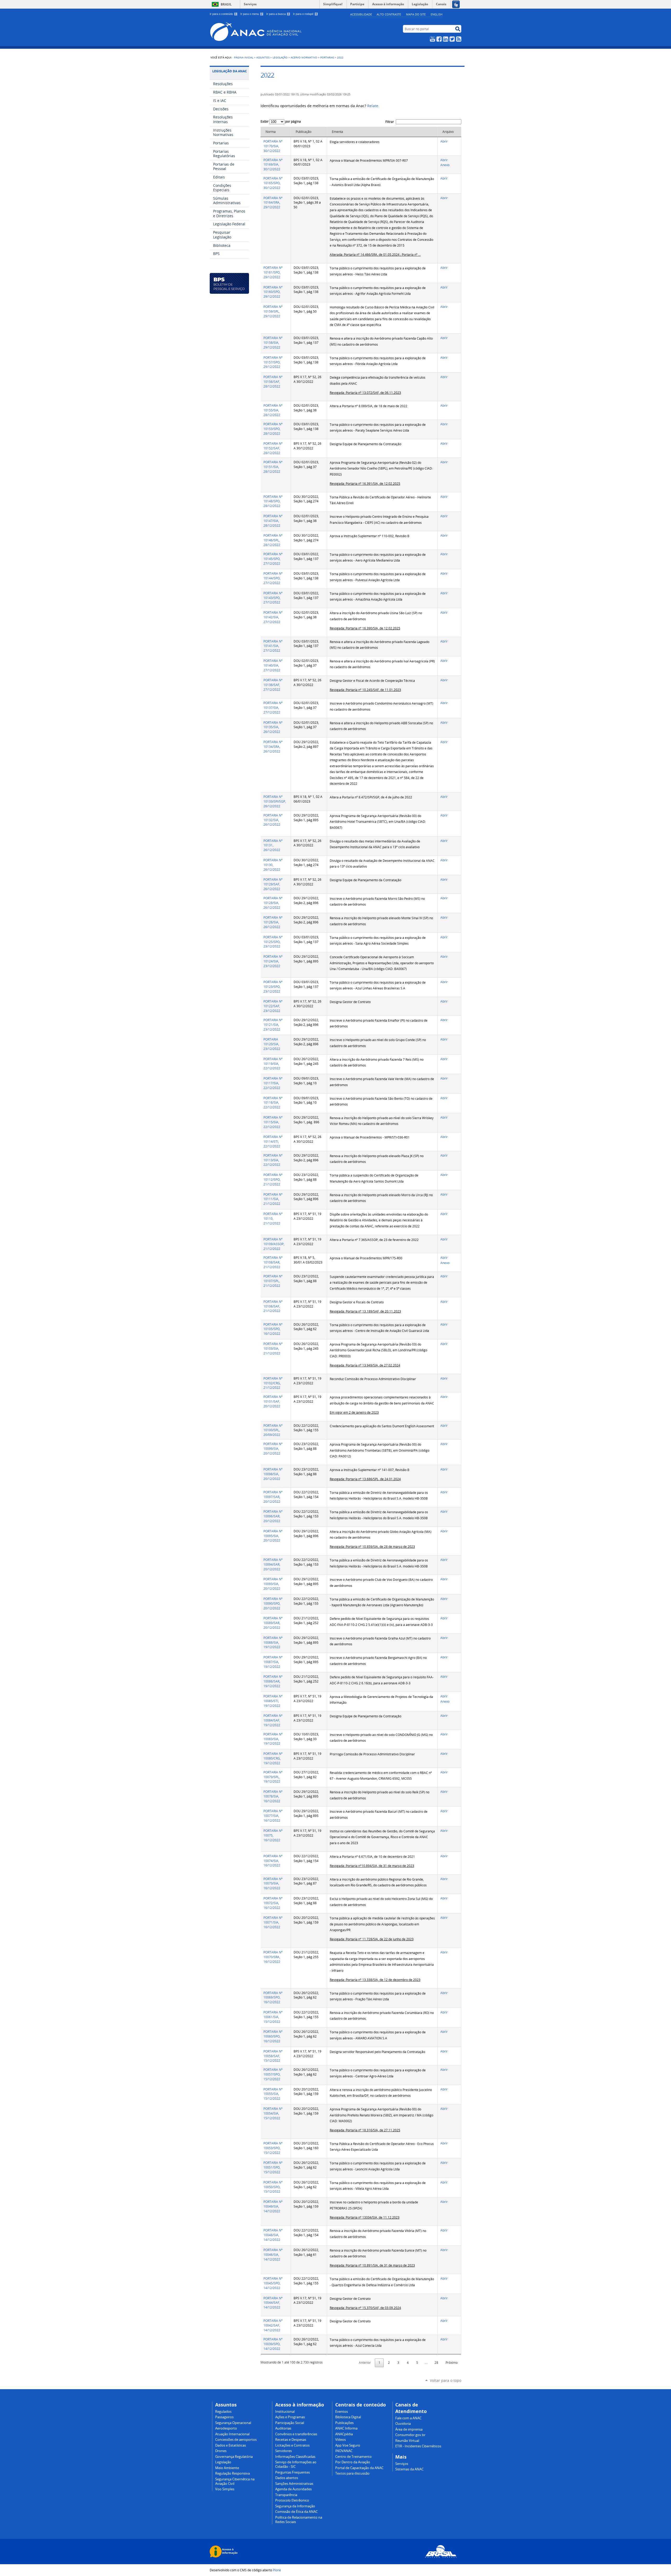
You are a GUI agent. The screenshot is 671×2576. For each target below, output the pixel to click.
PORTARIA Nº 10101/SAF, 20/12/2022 (273, 1401)
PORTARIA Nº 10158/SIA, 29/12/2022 (273, 343)
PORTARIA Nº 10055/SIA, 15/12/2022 (273, 2094)
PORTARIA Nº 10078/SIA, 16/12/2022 (273, 1796)
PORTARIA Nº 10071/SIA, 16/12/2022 (273, 1922)
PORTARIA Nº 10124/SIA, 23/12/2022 (273, 961)
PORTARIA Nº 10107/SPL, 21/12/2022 (273, 1281)
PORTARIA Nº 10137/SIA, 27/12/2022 (273, 708)
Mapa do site (416, 14)
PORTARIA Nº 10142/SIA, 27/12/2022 (273, 617)
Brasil (226, 4)
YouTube (432, 39)
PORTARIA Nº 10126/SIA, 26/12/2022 (273, 922)
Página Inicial (244, 57)
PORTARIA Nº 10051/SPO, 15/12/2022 (273, 2167)
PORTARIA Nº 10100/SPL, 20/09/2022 (273, 1430)
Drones (221, 2451)
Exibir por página (281, 121)
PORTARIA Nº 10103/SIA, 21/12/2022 (273, 1349)
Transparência (286, 2495)
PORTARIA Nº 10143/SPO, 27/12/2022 (273, 598)
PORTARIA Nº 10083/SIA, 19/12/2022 (273, 1739)
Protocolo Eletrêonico (292, 2500)
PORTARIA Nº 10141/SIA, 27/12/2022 (273, 646)
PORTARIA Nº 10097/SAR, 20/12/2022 (273, 1497)
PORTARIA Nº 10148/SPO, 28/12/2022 (273, 501)
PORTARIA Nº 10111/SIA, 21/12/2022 (273, 1199)
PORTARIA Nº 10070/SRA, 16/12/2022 (273, 1957)
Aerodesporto (226, 2428)
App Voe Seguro (348, 2445)
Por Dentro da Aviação (353, 2462)
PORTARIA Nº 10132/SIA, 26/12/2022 (273, 820)
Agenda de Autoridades (293, 2489)
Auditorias (283, 2428)
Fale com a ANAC (408, 2418)
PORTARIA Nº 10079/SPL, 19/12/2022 (273, 1777)
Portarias (327, 57)
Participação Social (290, 2423)
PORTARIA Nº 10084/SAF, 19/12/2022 (273, 1720)
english (437, 14)
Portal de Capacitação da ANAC (359, 2468)
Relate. (373, 106)
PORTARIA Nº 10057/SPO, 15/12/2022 (273, 2074)
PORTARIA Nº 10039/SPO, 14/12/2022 (273, 2344)
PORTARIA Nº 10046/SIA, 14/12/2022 (273, 2255)
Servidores (283, 2451)
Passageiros (224, 2417)
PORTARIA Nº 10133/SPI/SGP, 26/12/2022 (275, 801)
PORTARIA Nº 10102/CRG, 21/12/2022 (273, 1383)
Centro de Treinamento (353, 2457)
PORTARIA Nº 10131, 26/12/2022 (273, 845)
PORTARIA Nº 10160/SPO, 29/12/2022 (273, 292)
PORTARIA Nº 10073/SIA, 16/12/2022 (273, 1884)
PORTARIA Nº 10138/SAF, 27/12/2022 (273, 685)
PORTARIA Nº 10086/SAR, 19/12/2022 (273, 1681)
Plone (277, 2570)
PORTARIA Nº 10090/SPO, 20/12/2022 (273, 1603)
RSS (459, 39)
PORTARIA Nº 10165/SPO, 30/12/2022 (273, 183)
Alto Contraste (389, 14)
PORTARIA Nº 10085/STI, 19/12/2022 (273, 1701)
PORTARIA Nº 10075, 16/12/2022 (273, 1835)
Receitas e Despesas (291, 2440)
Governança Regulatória (234, 2457)
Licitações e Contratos (292, 2445)
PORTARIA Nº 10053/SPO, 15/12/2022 (273, 2148)
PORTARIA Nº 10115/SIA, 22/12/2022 (273, 1122)
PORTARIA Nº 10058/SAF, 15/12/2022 (273, 2056)
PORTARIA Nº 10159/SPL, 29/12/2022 (273, 311)
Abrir (444, 141)
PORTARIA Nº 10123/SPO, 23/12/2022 (273, 987)
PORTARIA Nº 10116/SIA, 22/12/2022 (273, 1103)
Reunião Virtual (407, 2441)
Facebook (439, 39)
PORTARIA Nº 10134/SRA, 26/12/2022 (273, 747)
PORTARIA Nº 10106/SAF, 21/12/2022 (273, 1306)
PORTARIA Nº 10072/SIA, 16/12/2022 (273, 1903)
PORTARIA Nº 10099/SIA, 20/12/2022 (273, 1449)
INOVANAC (344, 2451)
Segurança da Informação (295, 2506)
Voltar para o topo (446, 2380)
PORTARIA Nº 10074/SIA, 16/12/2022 (273, 1861)
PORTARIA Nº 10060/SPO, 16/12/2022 (273, 2036)
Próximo (452, 2363)
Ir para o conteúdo (223, 14)
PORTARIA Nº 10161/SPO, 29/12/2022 (273, 272)
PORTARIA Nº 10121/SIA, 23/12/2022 (273, 1025)
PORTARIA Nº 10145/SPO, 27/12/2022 (273, 559)
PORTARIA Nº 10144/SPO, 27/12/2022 (273, 578)
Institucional (285, 2412)
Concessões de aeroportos (236, 2440)
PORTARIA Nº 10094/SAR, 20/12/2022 (273, 1564)
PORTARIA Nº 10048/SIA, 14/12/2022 (273, 2235)
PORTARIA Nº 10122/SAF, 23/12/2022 (273, 1006)
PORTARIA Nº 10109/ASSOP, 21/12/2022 (274, 1244)
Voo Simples (225, 2489)
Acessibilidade (361, 14)
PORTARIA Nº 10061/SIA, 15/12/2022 (273, 2017)
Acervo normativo (304, 57)
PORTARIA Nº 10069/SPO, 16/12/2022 (273, 1998)
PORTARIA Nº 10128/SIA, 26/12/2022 (273, 903)
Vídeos (340, 2440)
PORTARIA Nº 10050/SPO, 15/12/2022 (273, 2187)
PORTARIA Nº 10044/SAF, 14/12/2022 (273, 2303)
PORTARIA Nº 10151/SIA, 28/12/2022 (273, 467)
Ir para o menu (251, 14)
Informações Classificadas (295, 2457)
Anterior (365, 2363)
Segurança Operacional (233, 2423)
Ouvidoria (403, 2424)
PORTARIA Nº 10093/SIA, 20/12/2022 (273, 1584)
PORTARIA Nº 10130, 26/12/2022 (273, 865)
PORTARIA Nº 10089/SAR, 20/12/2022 (273, 1623)
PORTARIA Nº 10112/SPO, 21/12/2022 (273, 1180)
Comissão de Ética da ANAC (296, 2512)
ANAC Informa (346, 2428)
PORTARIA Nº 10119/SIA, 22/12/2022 (273, 1064)
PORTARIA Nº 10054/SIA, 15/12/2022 (273, 2113)
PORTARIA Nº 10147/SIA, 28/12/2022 (273, 521)
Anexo (445, 165)
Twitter (452, 39)
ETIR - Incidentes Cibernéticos (418, 2446)
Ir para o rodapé (305, 14)
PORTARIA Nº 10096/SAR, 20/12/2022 (273, 1516)
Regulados (223, 2412)
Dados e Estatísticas (231, 2445)
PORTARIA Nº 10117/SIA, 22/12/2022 (273, 1083)
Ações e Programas (290, 2417)
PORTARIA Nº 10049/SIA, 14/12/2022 (273, 2206)
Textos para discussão (352, 2473)
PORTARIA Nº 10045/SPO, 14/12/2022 (273, 2283)
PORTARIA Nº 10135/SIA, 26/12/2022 (273, 727)
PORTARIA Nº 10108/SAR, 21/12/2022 (273, 1262)
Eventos (342, 2412)
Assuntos (263, 57)
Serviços (250, 4)
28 (436, 2363)
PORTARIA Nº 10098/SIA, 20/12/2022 (273, 1474)
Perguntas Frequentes (293, 2472)
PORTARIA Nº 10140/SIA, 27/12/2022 (273, 665)
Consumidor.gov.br (410, 2435)
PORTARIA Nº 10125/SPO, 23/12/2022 (273, 942)
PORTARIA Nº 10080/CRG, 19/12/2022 (273, 1758)
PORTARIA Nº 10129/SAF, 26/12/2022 (273, 884)
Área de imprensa (409, 2429)
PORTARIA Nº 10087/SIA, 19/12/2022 (273, 1662)
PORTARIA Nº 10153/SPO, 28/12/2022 (273, 429)
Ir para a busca (278, 14)
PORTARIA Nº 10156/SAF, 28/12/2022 (273, 382)
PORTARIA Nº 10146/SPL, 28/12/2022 (273, 540)
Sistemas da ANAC (409, 2469)
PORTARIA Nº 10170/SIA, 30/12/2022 (273, 146)
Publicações (344, 2423)
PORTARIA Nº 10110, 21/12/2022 (273, 1219)
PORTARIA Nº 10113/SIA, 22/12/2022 (273, 1160)
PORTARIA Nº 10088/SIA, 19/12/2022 (273, 1643)
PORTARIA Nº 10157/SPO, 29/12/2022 (273, 362)
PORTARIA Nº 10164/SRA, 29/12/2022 (273, 203)
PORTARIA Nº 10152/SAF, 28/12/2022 (273, 448)
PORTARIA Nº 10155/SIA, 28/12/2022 (273, 410)
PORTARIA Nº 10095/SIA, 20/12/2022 (273, 1536)
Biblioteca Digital (348, 2417)
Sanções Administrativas (294, 2484)
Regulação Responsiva (232, 2473)
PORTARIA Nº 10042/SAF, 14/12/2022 (273, 2325)
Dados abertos (287, 2478)
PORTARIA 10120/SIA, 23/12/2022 (272, 1044)
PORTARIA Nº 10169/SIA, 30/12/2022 (273, 165)
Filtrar (390, 122)
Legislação (280, 57)
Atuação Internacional (232, 2434)
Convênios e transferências (296, 2434)
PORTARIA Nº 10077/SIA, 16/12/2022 (273, 1816)
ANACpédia (344, 2434)
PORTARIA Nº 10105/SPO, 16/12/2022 (273, 1329)
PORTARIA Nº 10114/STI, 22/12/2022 (273, 1142)
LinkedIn (446, 39)
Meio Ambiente (227, 2468)
